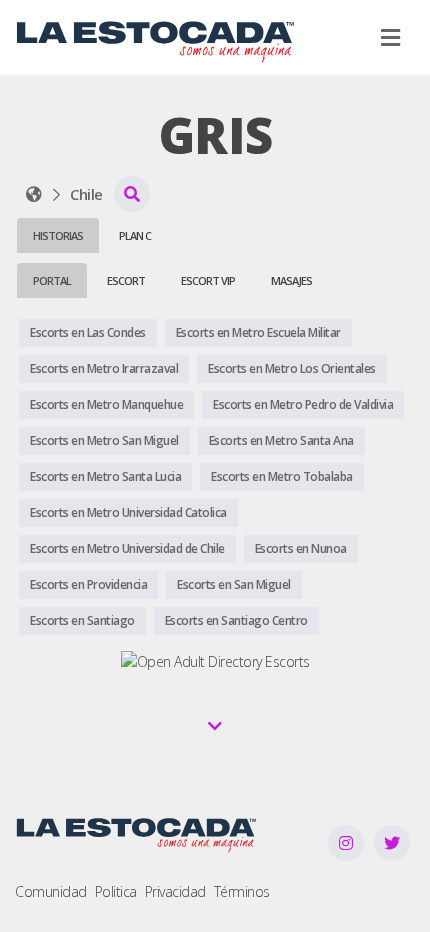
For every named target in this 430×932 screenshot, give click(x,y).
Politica (116, 891)
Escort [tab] (126, 280)
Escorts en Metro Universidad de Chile (127, 548)
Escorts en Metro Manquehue (106, 404)
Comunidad (51, 891)
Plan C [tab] (135, 235)
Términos (242, 891)
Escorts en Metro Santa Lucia (105, 476)
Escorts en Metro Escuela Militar (258, 332)
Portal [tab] (52, 280)
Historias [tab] (58, 235)
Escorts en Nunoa (301, 548)
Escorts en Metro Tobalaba (282, 476)
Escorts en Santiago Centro (236, 620)
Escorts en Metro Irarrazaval (104, 368)
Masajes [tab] (291, 280)
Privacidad (175, 891)
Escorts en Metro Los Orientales (292, 368)
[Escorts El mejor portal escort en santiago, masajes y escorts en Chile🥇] (34, 194)
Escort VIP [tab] (208, 280)
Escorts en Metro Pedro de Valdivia (303, 404)
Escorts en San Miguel (234, 584)
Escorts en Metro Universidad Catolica (128, 512)
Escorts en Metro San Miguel (104, 440)
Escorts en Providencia (88, 584)
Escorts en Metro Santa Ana (281, 440)
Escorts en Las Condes (88, 332)
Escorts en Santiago (82, 620)
